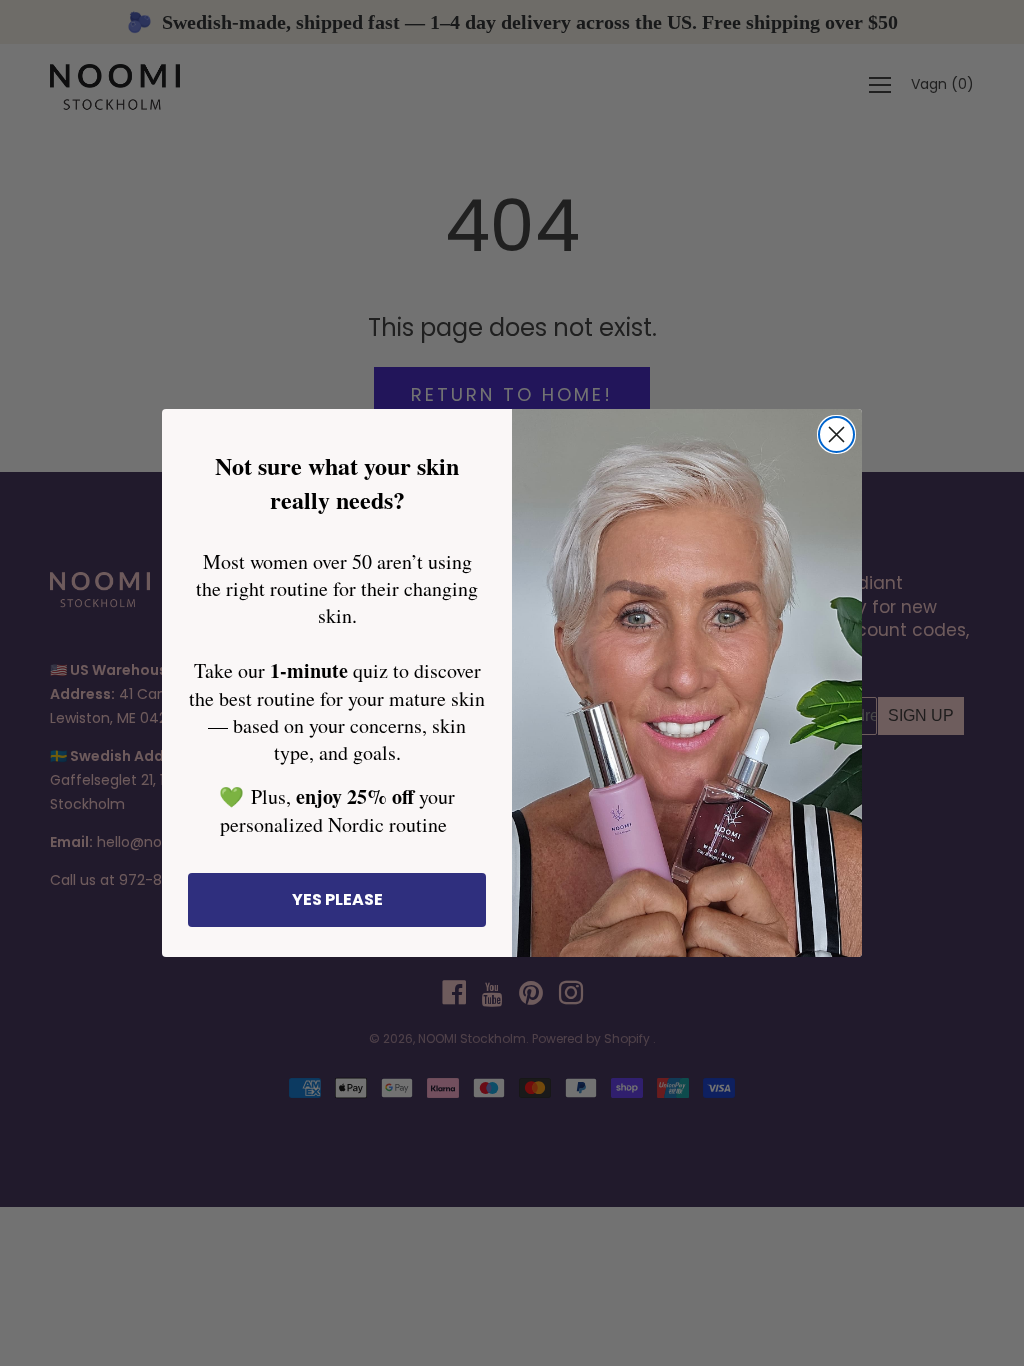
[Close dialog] (836, 434)
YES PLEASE (337, 899)
